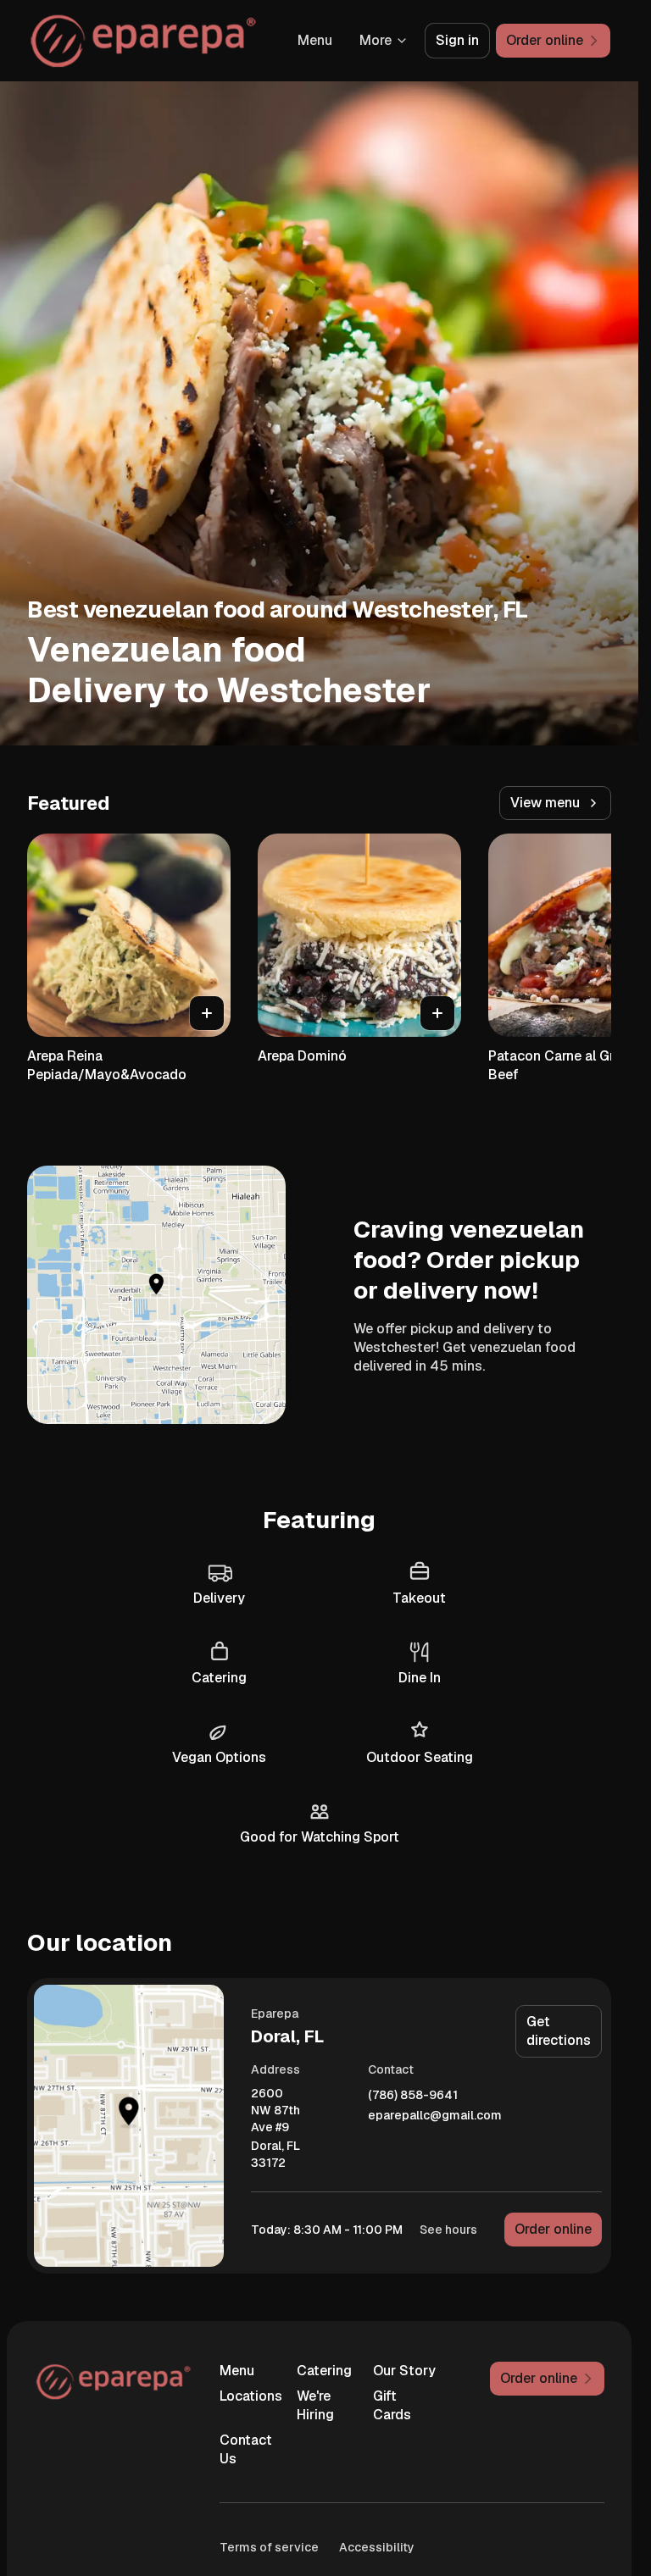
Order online (553, 2229)
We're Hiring (315, 2405)
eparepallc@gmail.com (435, 2116)
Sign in (457, 40)
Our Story (404, 2371)
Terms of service (269, 2547)
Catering (324, 2371)
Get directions (559, 2031)
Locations (251, 2396)
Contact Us (246, 2449)
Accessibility (377, 2547)
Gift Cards (392, 2405)
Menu (315, 40)
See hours (448, 2230)
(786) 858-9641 (413, 2095)
